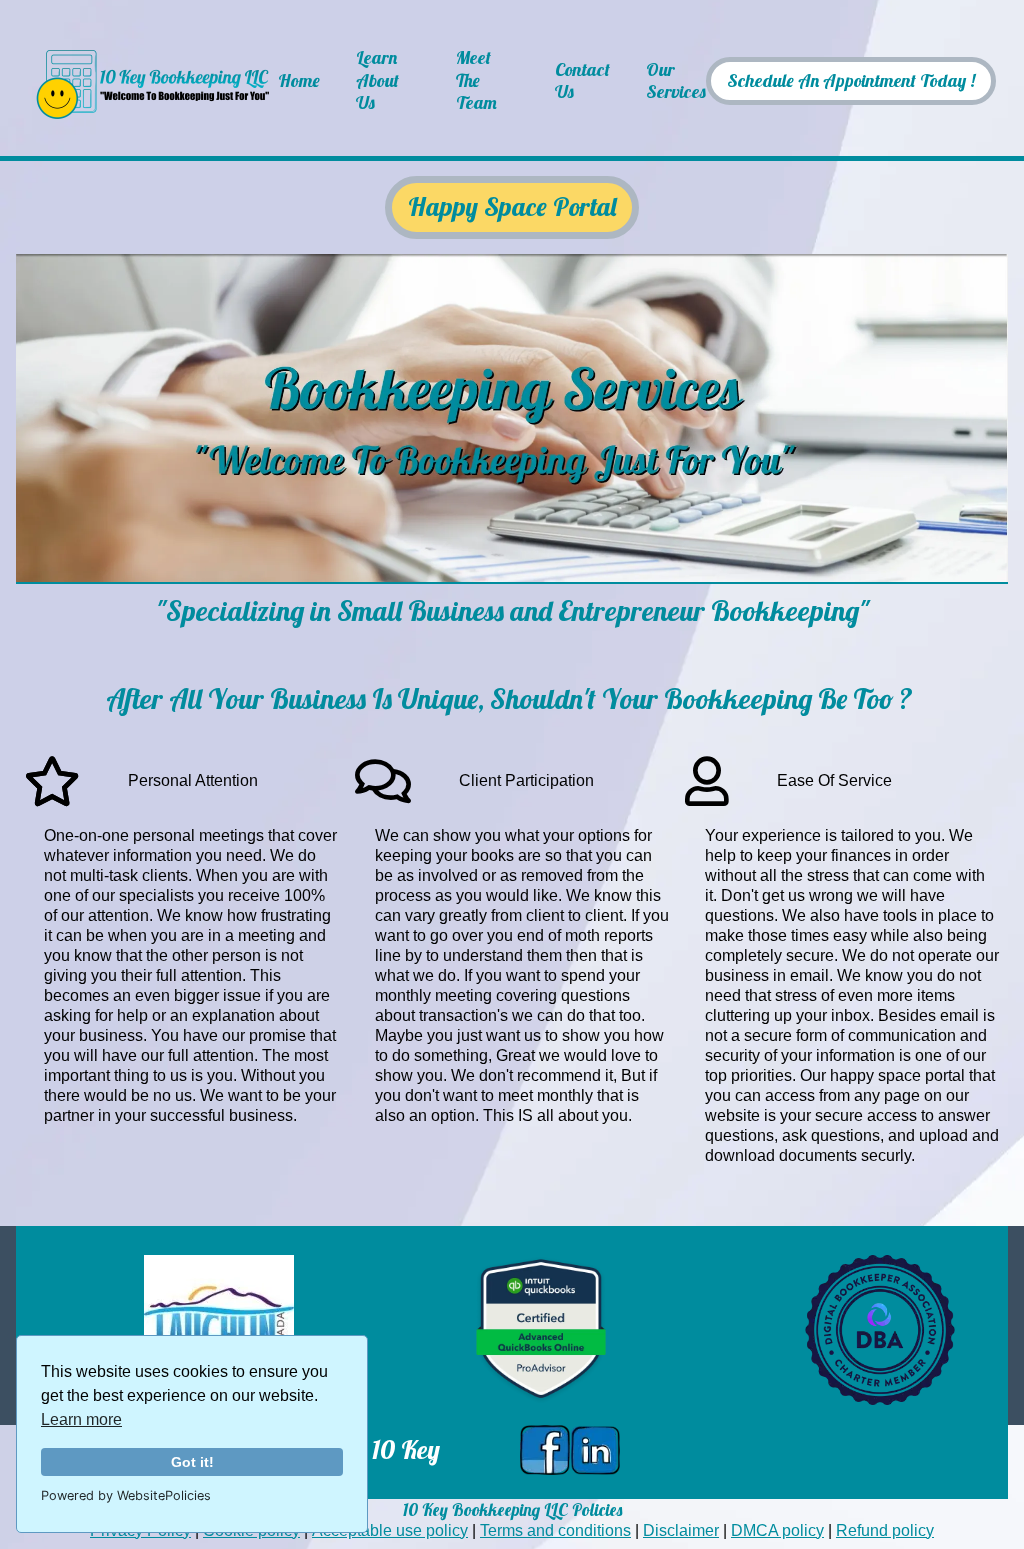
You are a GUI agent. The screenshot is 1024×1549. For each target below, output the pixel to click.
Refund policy (885, 1530)
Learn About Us (377, 80)
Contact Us (582, 81)
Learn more (81, 1419)
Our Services (676, 81)
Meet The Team (476, 80)
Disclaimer (681, 1530)
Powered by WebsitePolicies (126, 1495)
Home (299, 81)
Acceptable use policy (390, 1530)
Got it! (192, 1462)
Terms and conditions (555, 1530)
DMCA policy (777, 1530)
